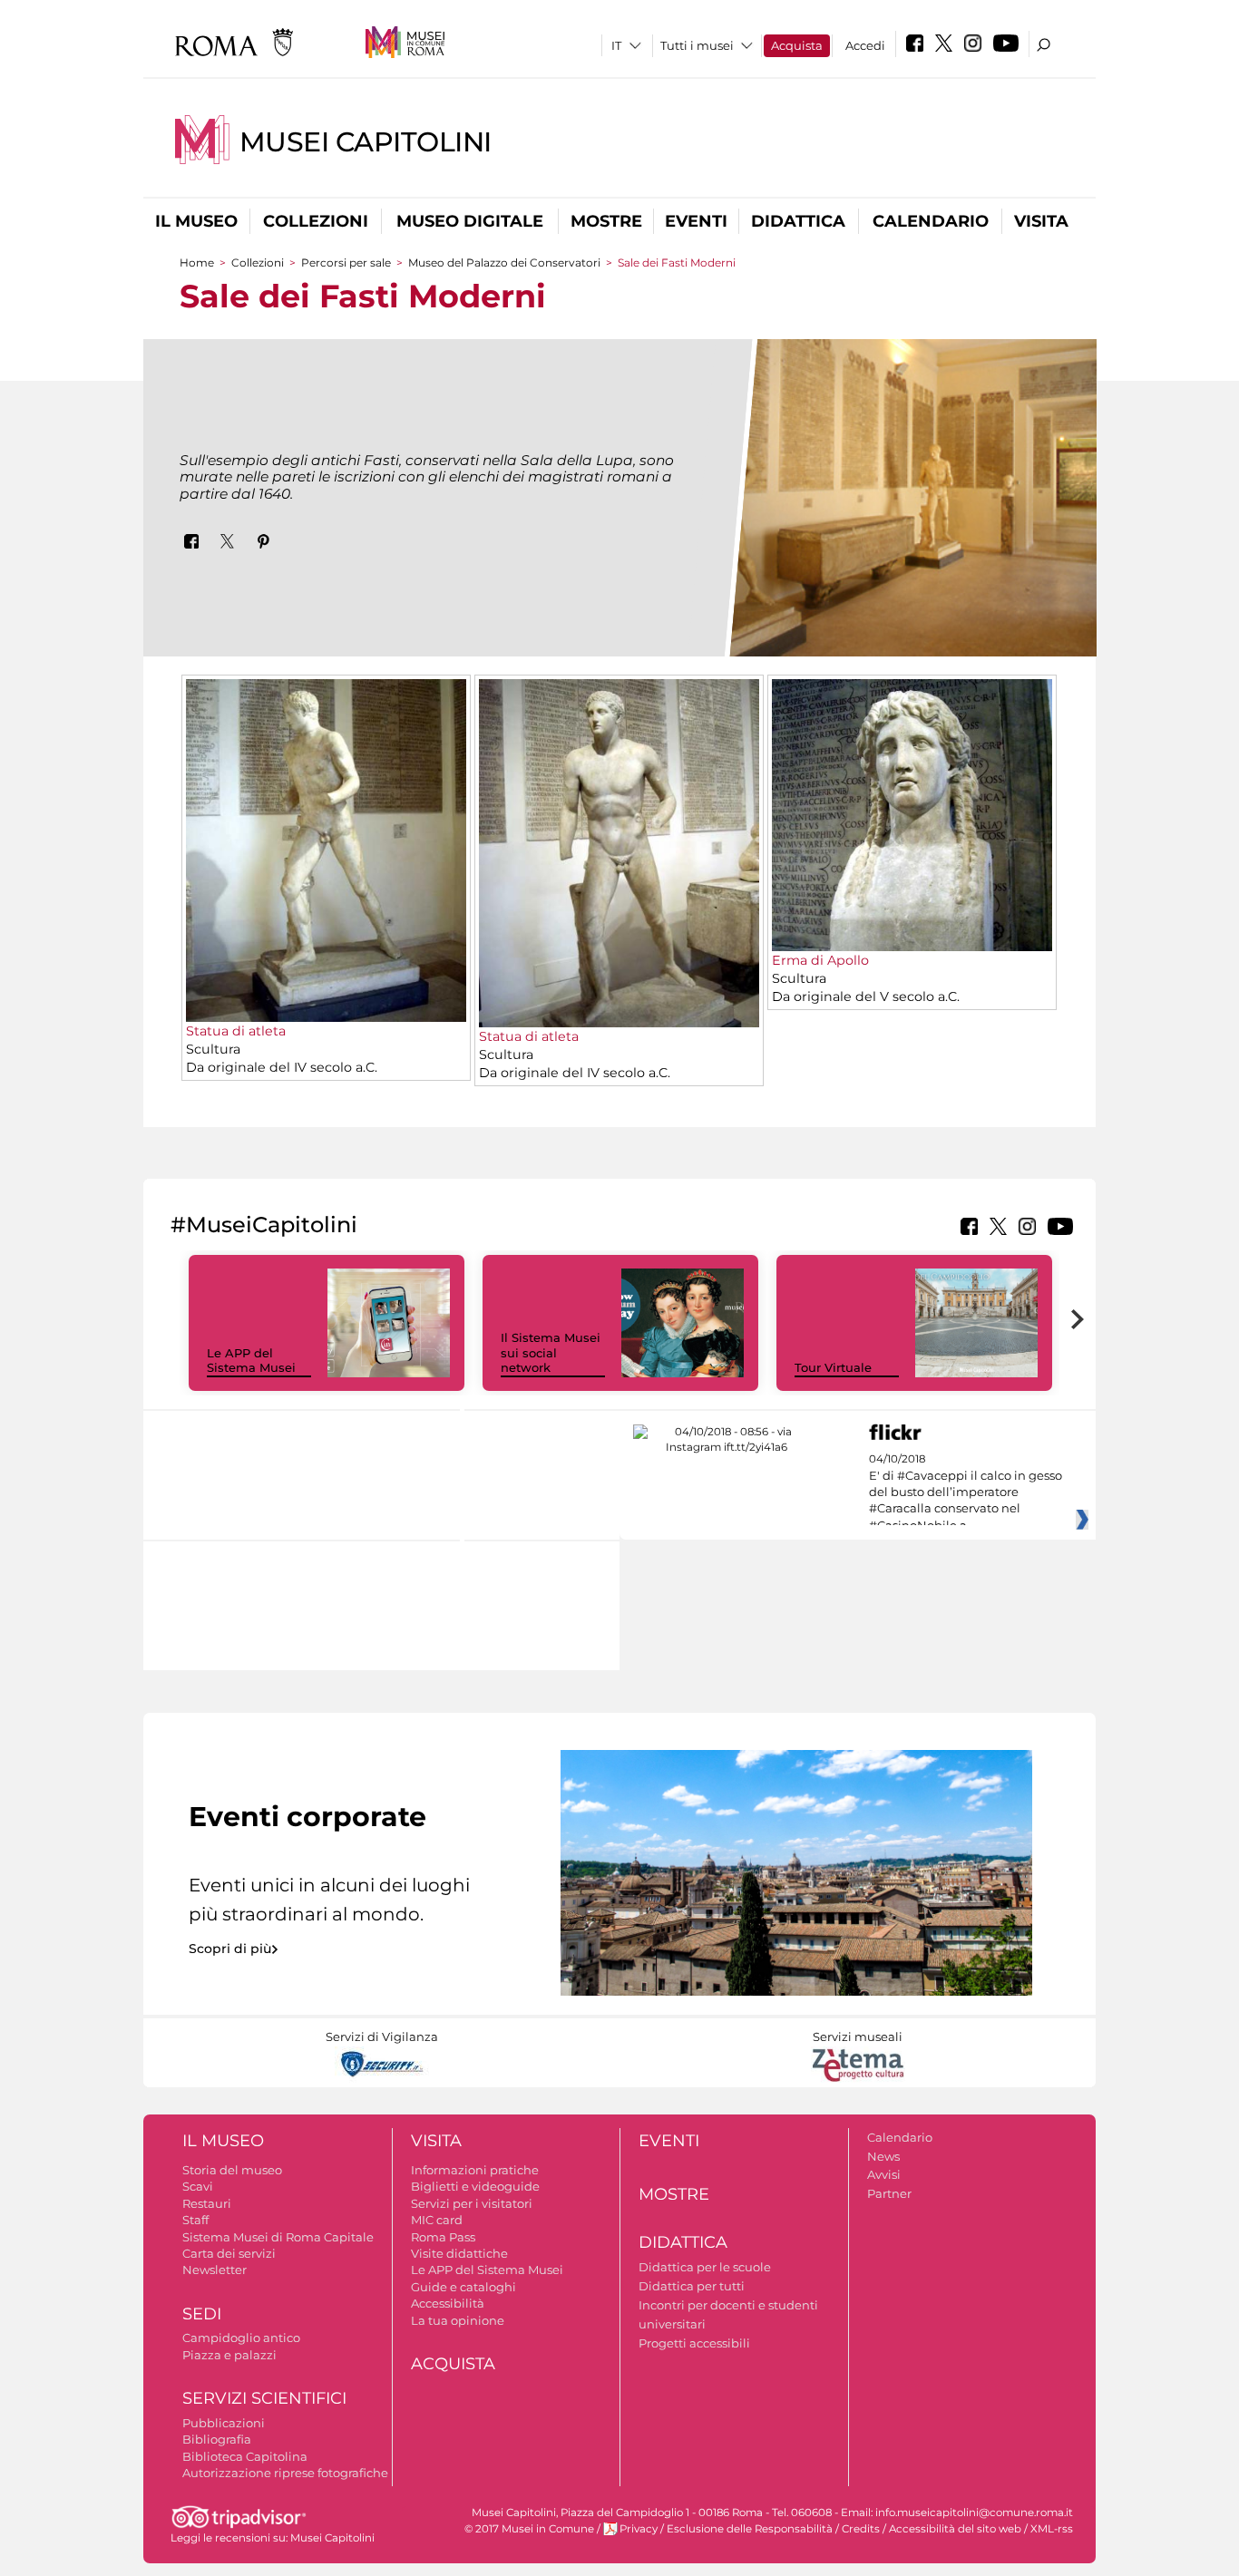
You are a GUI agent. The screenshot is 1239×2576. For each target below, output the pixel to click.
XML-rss (1052, 2529)
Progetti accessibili (694, 2343)
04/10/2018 (966, 1492)
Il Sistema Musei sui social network (551, 1353)
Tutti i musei (697, 45)
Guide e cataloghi (463, 2287)
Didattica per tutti (692, 2286)
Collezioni (316, 221)
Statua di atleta (236, 1031)
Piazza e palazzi (229, 2355)
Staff (195, 2220)
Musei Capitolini (366, 142)
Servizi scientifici (264, 2398)
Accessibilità (448, 2303)
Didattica (798, 221)
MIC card (437, 2220)
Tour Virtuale (833, 1367)
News (883, 2156)
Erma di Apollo (820, 960)
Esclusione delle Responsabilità (750, 2529)
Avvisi (884, 2174)
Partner (889, 2193)
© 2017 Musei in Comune (529, 2529)
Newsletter (215, 2270)
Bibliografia (217, 2439)
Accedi (865, 45)
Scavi (198, 2186)
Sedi (202, 2314)
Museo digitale (470, 221)
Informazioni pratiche (475, 2170)
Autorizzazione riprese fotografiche (285, 2473)
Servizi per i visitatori (472, 2203)
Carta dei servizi (229, 2253)
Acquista (797, 45)
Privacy (639, 2529)
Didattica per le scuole (705, 2267)
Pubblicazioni (224, 2423)
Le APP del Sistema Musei (251, 1361)
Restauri (207, 2203)
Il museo (196, 221)
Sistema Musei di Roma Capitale (278, 2237)
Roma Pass (443, 2237)
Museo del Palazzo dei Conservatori (504, 262)
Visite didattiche (459, 2253)
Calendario (931, 221)
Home (197, 262)
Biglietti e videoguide (475, 2186)
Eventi (696, 221)
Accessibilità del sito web (955, 2529)
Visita (1041, 221)
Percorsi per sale (346, 262)
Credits (861, 2529)
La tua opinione (458, 2320)
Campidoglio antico (241, 2338)
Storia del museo (232, 2170)
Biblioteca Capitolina (245, 2456)
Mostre (606, 221)
